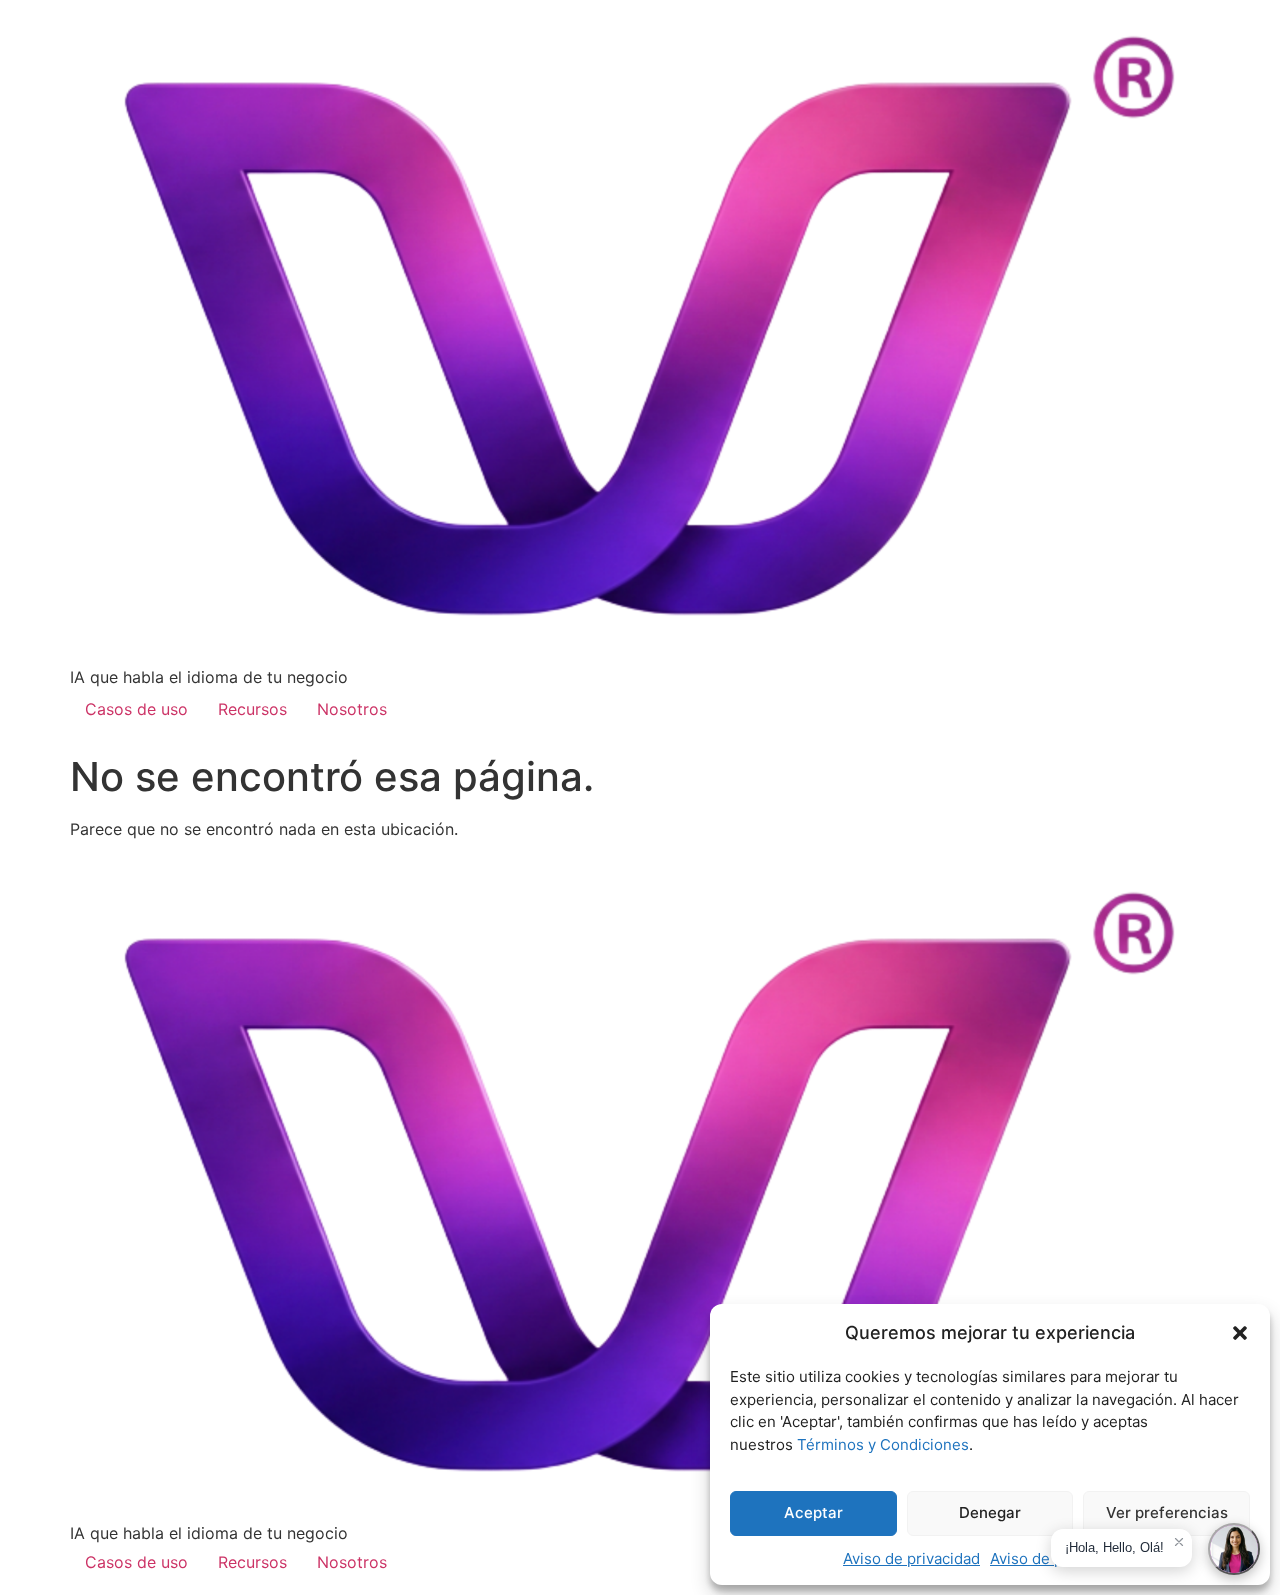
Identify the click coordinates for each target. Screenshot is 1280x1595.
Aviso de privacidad (911, 1558)
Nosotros (352, 709)
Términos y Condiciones (883, 1444)
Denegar (990, 1512)
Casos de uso (136, 709)
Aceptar (813, 1512)
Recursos (252, 709)
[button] (1240, 1333)
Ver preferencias (1167, 1512)
